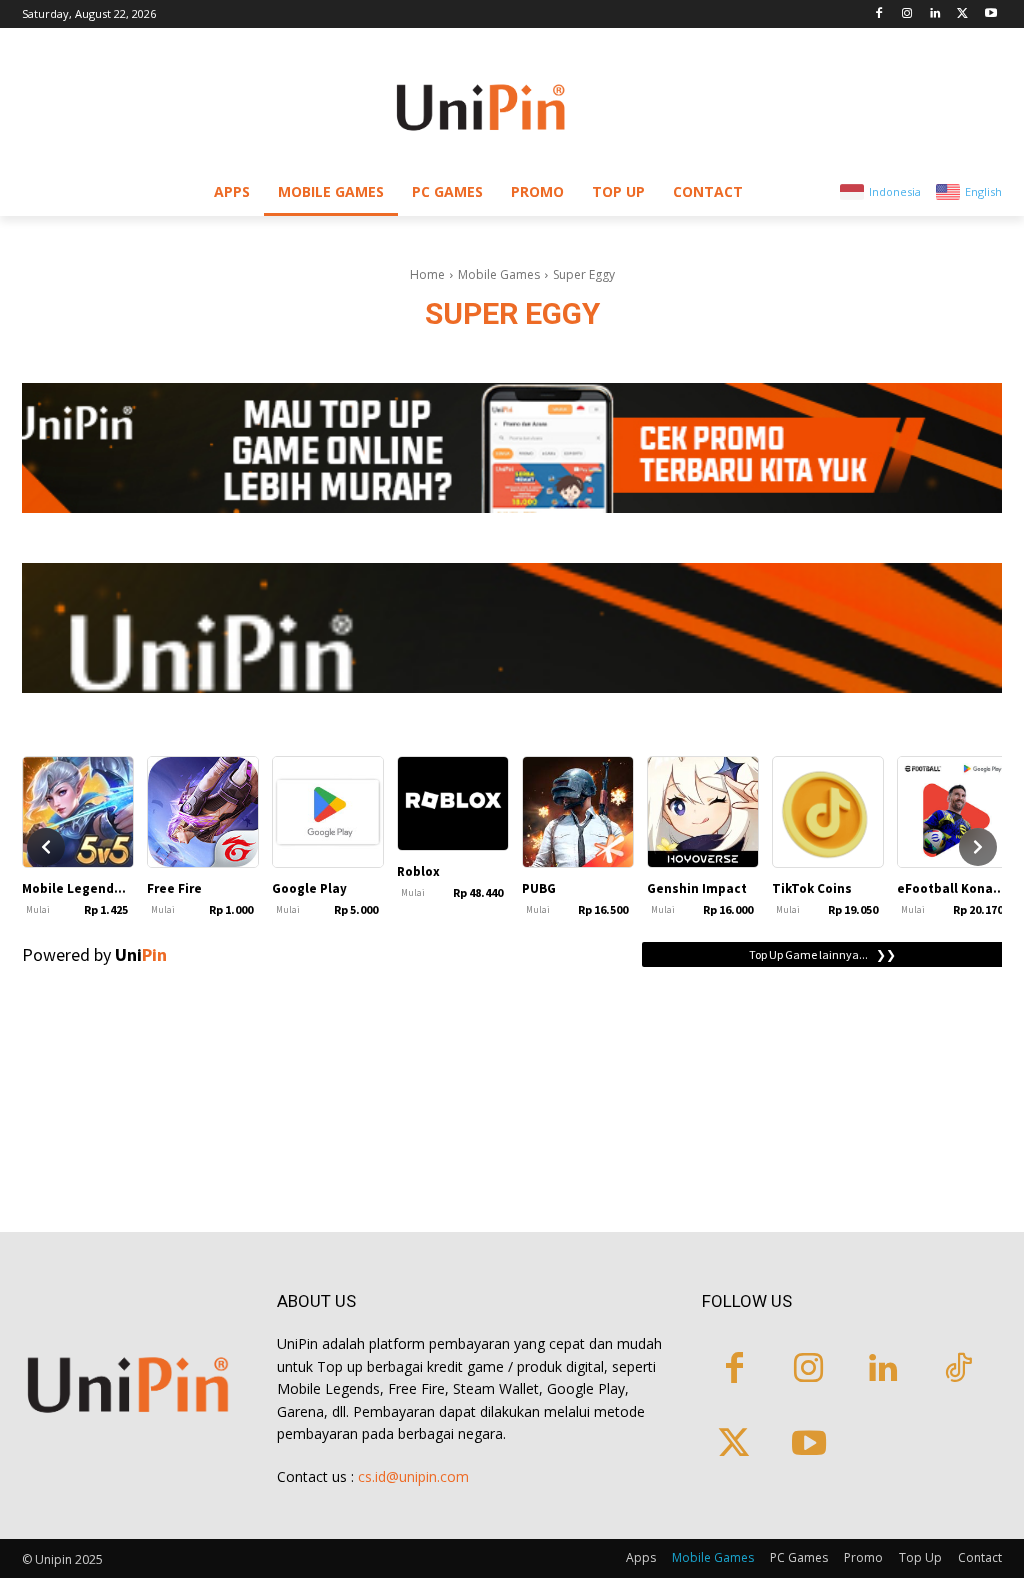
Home (427, 274)
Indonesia (895, 191)
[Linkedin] (935, 14)
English (983, 191)
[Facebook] (879, 14)
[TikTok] (958, 1370)
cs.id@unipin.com (413, 1476)
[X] (962, 14)
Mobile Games (499, 274)
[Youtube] (990, 14)
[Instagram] (907, 14)
